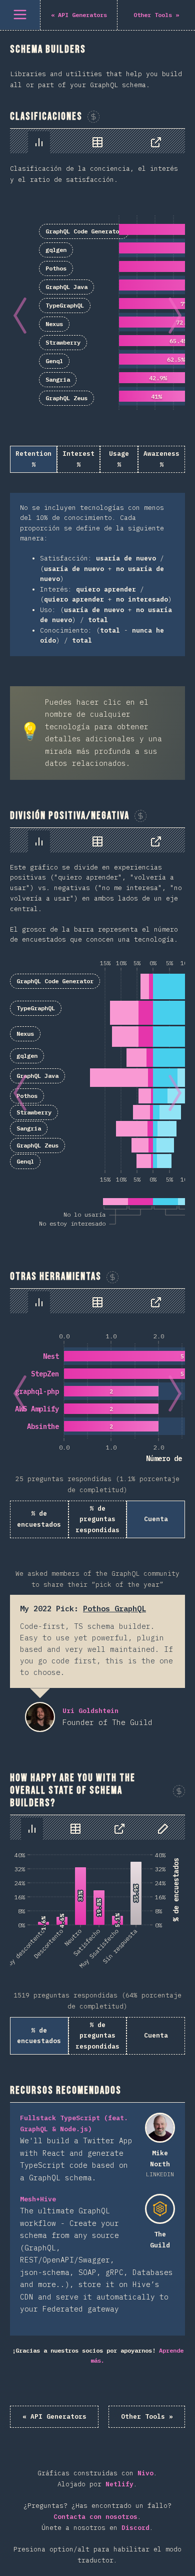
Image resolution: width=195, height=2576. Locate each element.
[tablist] (97, 141)
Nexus (54, 324)
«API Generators (54, 2416)
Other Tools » (147, 2416)
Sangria (58, 379)
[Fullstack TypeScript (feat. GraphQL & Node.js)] (160, 2128)
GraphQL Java (66, 287)
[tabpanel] (97, 392)
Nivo (145, 2473)
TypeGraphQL (65, 305)
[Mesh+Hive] (160, 2209)
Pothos (56, 268)
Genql (54, 361)
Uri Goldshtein (40, 1717)
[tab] (39, 142)
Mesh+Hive (38, 2199)
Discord (135, 2528)
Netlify (119, 2484)
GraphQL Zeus (66, 398)
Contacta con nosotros (95, 2517)
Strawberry (63, 342)
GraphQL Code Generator (84, 231)
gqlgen (56, 250)
